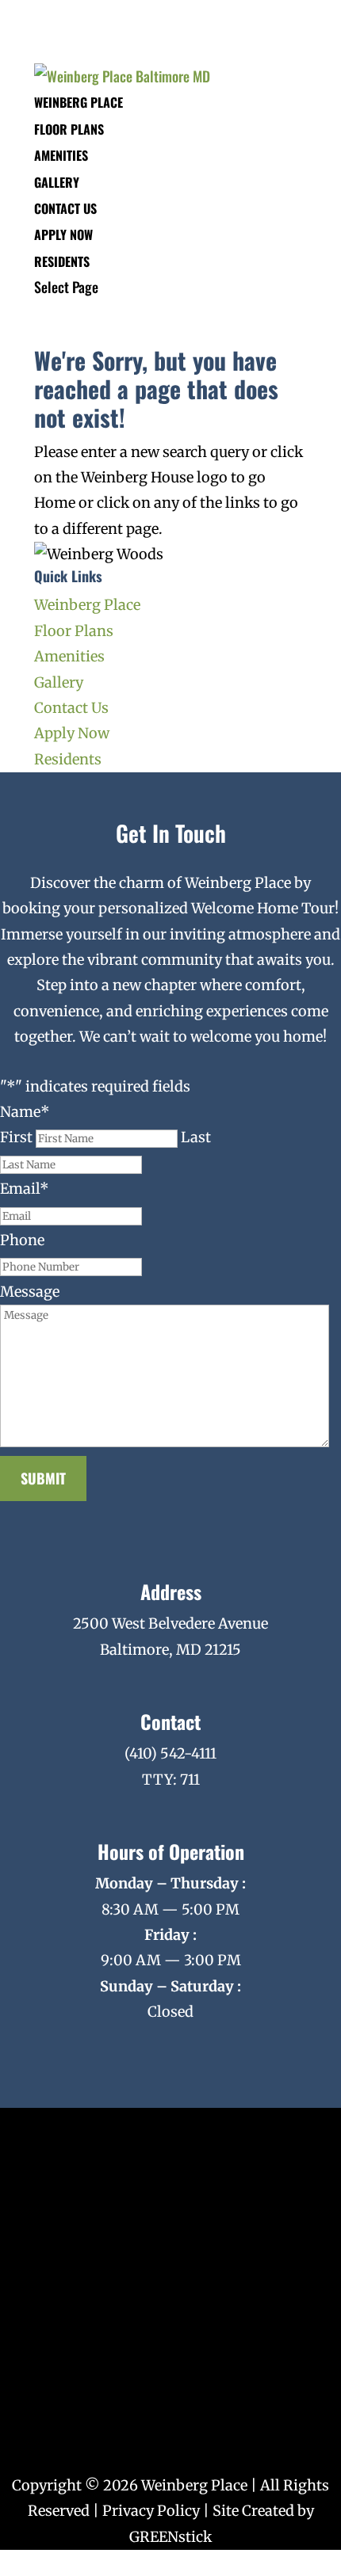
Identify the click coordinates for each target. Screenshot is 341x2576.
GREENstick (170, 2537)
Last (196, 1137)
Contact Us (65, 208)
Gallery (57, 182)
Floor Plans (69, 129)
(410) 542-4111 (170, 1753)
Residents (62, 261)
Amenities (61, 155)
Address (171, 1591)
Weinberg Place (79, 102)
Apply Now (63, 234)
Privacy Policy (151, 2511)
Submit (43, 1478)
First (16, 1137)
